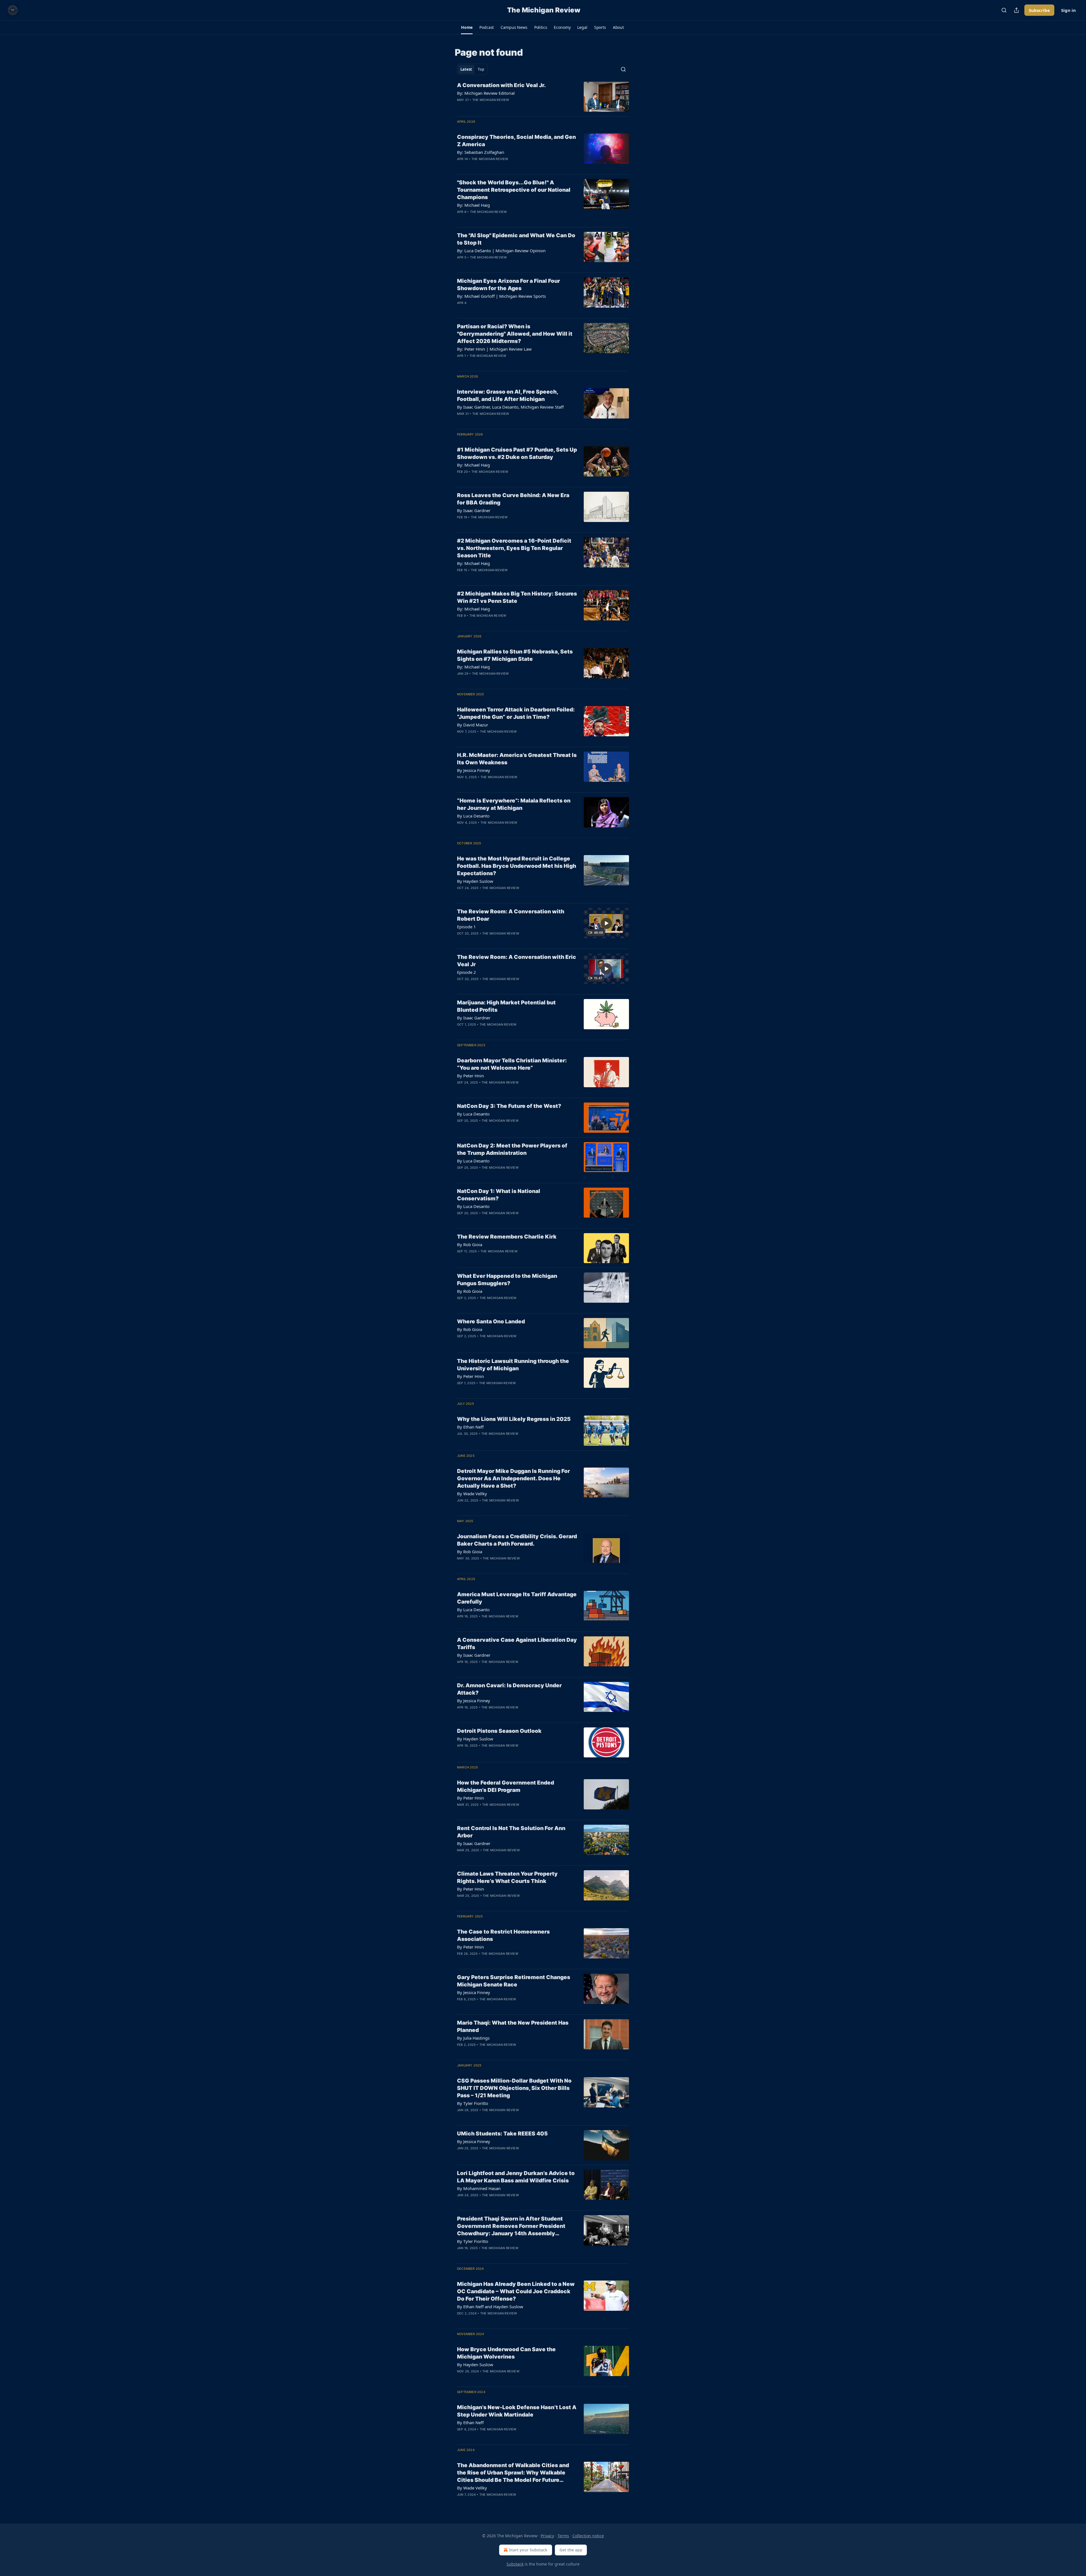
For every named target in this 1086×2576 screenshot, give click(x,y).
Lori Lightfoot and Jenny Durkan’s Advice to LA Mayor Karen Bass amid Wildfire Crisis (516, 2177)
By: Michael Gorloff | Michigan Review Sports (501, 296)
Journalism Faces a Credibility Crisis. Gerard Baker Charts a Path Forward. (517, 1540)
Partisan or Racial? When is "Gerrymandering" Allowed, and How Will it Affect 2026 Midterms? (515, 334)
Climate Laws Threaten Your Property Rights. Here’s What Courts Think (507, 1877)
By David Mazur (473, 725)
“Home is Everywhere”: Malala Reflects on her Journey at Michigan (514, 804)
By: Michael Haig (473, 205)
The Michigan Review (491, 100)
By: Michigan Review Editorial (486, 93)
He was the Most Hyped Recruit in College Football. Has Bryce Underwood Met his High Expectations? (517, 866)
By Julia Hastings (473, 2038)
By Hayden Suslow (475, 881)
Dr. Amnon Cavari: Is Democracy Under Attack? (509, 1689)
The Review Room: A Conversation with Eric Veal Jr (517, 961)
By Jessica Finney (474, 770)
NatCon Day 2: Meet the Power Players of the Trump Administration (512, 1149)
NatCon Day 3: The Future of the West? (509, 1106)
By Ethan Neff (470, 1427)
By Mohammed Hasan (479, 2188)
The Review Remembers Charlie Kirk (507, 1237)
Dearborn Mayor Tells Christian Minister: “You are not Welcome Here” (512, 1064)
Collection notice (588, 2536)
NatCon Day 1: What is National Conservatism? (499, 1195)
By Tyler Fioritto (473, 2103)
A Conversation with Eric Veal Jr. (501, 85)
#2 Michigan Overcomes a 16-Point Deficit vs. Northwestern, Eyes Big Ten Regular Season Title (514, 548)
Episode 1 (466, 927)
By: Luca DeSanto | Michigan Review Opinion (501, 251)
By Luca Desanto (473, 816)
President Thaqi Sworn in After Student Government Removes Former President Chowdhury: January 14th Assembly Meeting (511, 2226)
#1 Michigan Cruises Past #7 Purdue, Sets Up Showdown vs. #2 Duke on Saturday (517, 453)
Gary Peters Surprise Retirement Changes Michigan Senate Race (514, 1981)
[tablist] (472, 69)
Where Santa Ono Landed (491, 1322)
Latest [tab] (466, 69)
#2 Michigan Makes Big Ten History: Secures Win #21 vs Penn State (517, 597)
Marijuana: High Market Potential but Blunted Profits (506, 1006)
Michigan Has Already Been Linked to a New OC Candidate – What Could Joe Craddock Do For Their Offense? (516, 2291)
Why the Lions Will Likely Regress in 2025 (514, 1419)
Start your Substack (528, 2550)
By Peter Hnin (470, 1076)
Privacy (547, 2536)
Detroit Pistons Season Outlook (499, 1731)
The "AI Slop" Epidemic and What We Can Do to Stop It (516, 239)
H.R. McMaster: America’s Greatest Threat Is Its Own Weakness (517, 759)
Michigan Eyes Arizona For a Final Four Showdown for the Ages (508, 285)
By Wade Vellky (472, 1494)
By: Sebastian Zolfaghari (481, 152)
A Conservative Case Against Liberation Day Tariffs (517, 1644)
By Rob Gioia (470, 1244)
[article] (543, 97)
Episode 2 (466, 972)
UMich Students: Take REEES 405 (502, 2134)
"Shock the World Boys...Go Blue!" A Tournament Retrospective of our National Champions (514, 190)
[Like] (461, 107)
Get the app (571, 2550)
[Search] (1004, 10)
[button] (467, 27)
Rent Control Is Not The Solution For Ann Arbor (511, 1832)
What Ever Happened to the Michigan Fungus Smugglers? (507, 1280)
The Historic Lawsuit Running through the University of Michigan (513, 1365)
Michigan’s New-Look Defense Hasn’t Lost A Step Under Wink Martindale (517, 2411)
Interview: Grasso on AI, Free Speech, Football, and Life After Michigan (508, 395)
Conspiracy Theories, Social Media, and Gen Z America (516, 141)
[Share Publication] (1016, 10)
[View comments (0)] (498, 107)
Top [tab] (481, 69)
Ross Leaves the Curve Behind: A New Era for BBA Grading (513, 499)
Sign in (1068, 10)
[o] (606, 923)
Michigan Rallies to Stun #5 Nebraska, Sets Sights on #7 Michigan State (515, 655)
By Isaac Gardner (474, 510)
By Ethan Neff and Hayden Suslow (490, 2307)
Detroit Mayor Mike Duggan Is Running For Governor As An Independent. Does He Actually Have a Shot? (513, 1478)
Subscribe (1039, 10)
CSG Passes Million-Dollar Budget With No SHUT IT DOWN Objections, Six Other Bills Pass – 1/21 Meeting (514, 2088)
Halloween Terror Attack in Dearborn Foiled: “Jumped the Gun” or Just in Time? (516, 713)
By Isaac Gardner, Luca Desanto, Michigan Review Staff (510, 407)
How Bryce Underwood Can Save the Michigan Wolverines (506, 2353)
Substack (515, 2564)
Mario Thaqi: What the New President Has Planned (513, 2026)
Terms (563, 2536)
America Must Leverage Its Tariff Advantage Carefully (517, 1598)
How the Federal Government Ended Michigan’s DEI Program (506, 1786)
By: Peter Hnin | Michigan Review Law (494, 349)
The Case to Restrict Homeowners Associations (503, 1935)
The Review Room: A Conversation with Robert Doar (511, 915)
